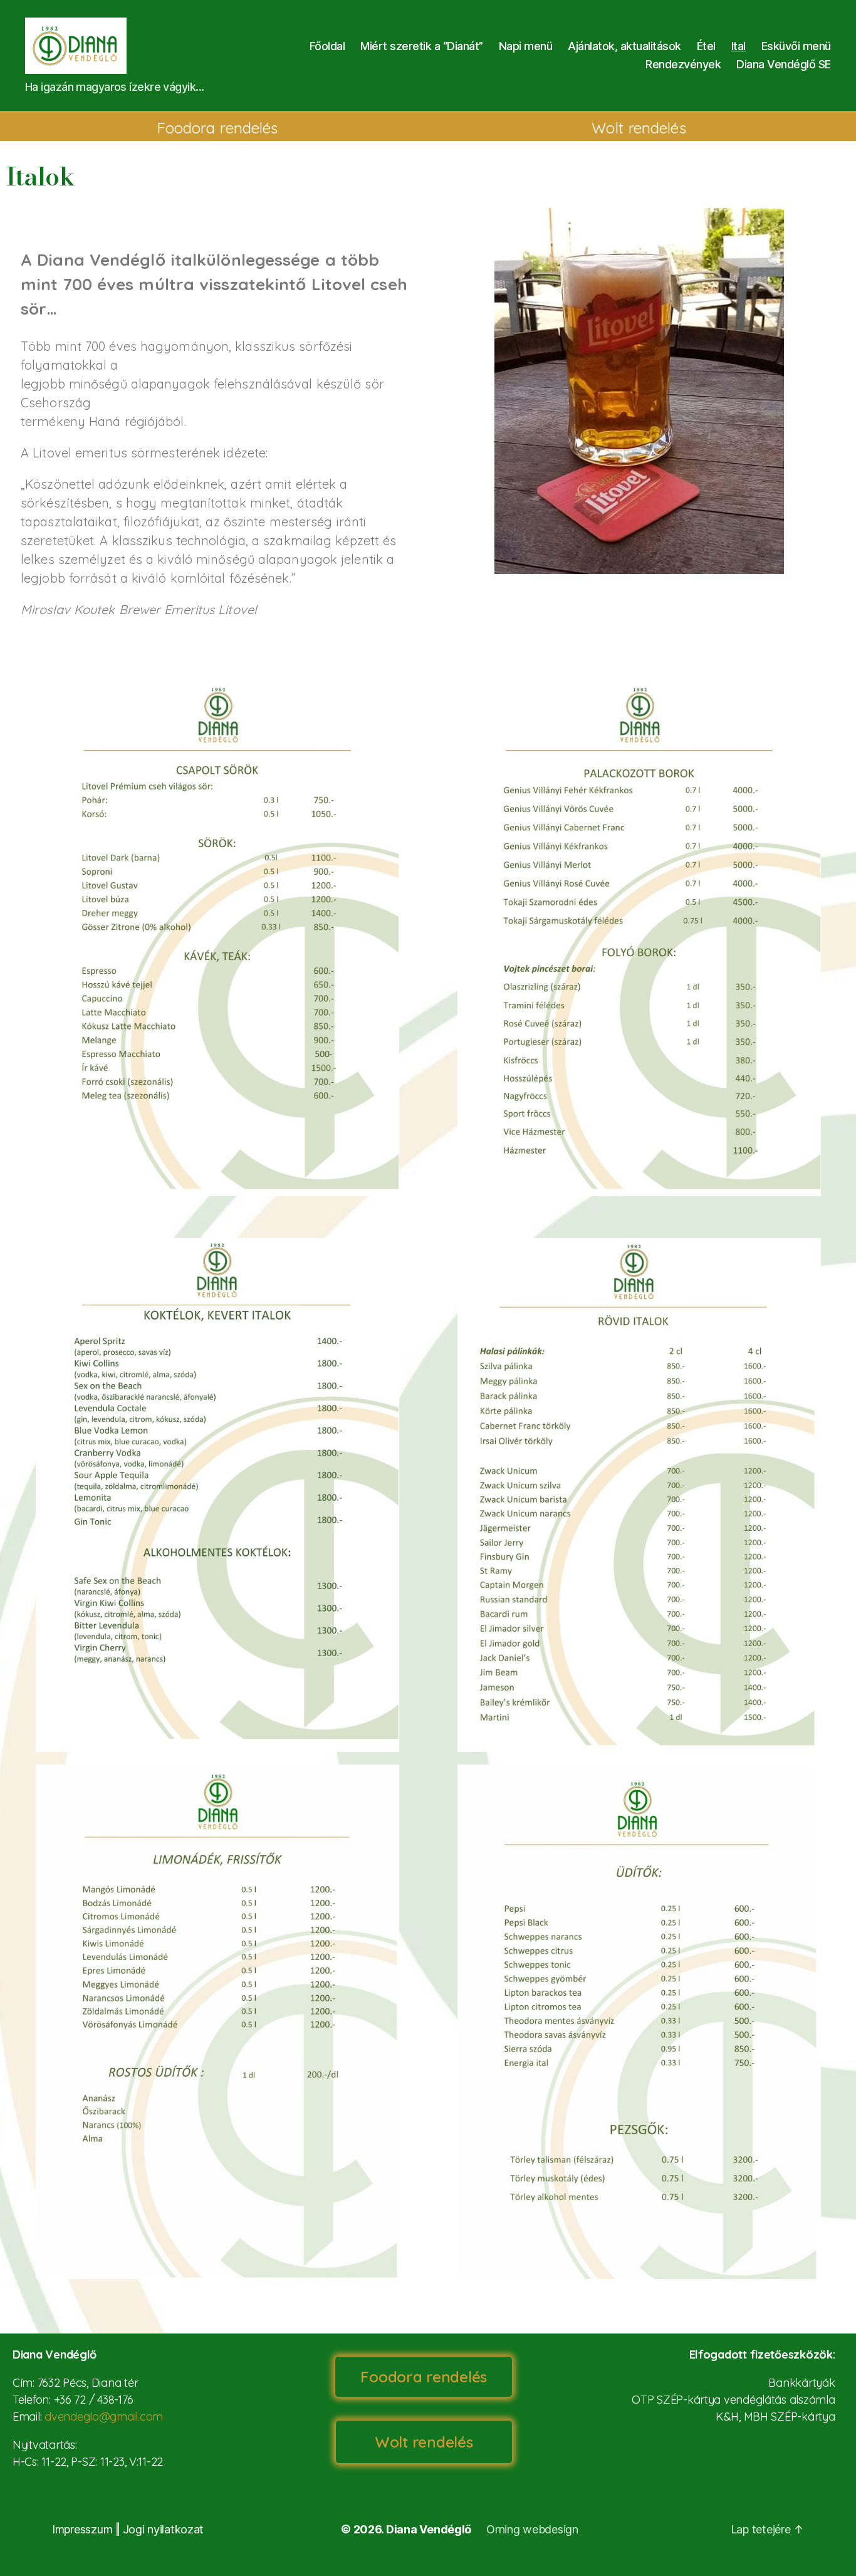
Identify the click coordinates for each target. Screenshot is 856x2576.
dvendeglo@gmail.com (104, 2417)
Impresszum (82, 2529)
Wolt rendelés (639, 128)
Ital (739, 46)
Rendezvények (683, 64)
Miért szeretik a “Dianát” (422, 46)
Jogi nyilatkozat (164, 2529)
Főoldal (327, 46)
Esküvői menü (796, 46)
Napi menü (526, 46)
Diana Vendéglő (429, 2529)
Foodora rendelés (217, 128)
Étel (706, 46)
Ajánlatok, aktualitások (624, 46)
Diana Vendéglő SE (784, 64)
